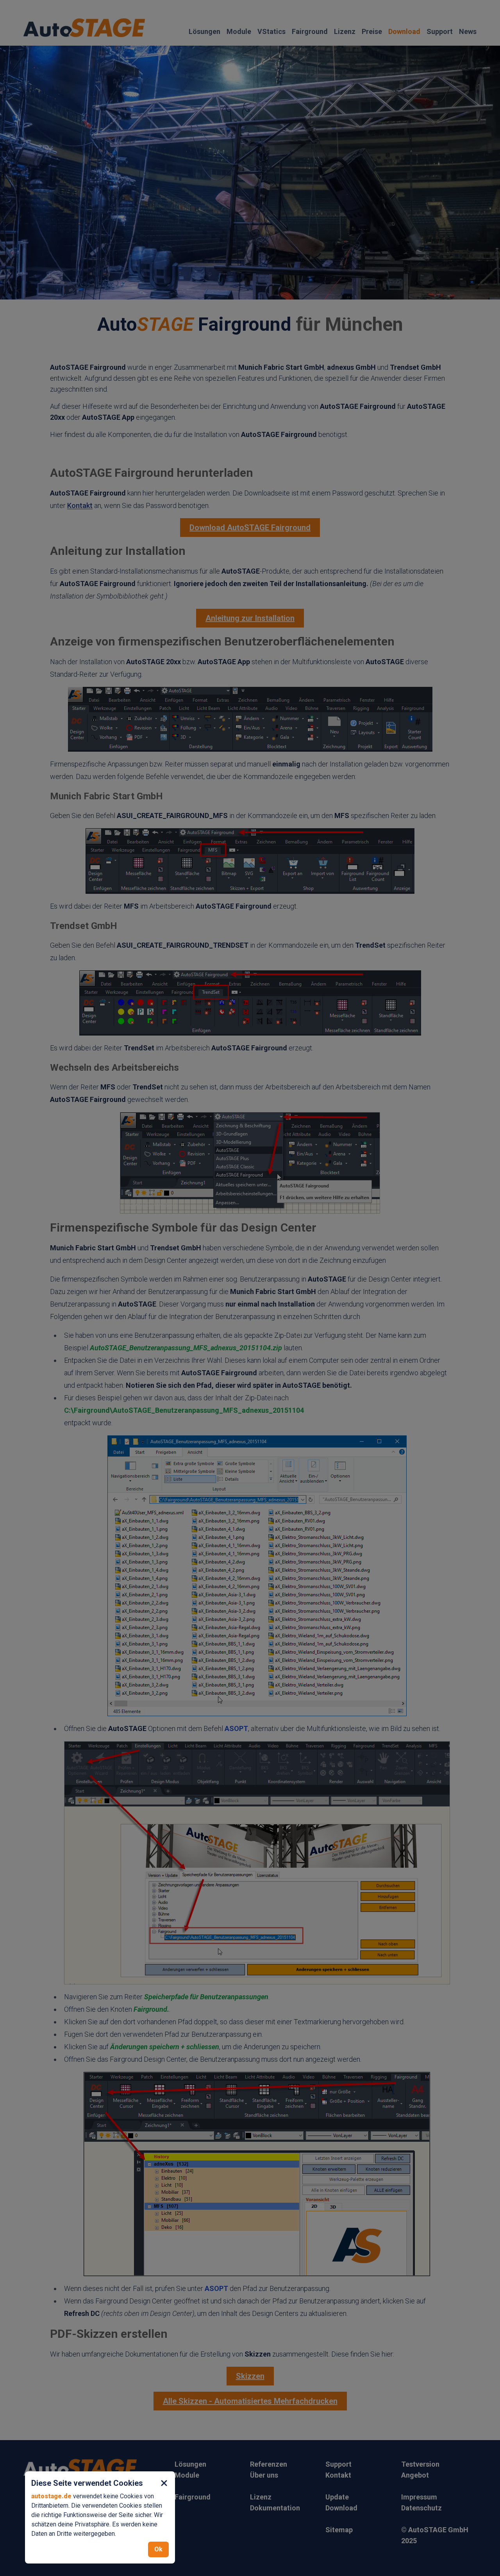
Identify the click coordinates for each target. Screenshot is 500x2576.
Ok (158, 2549)
